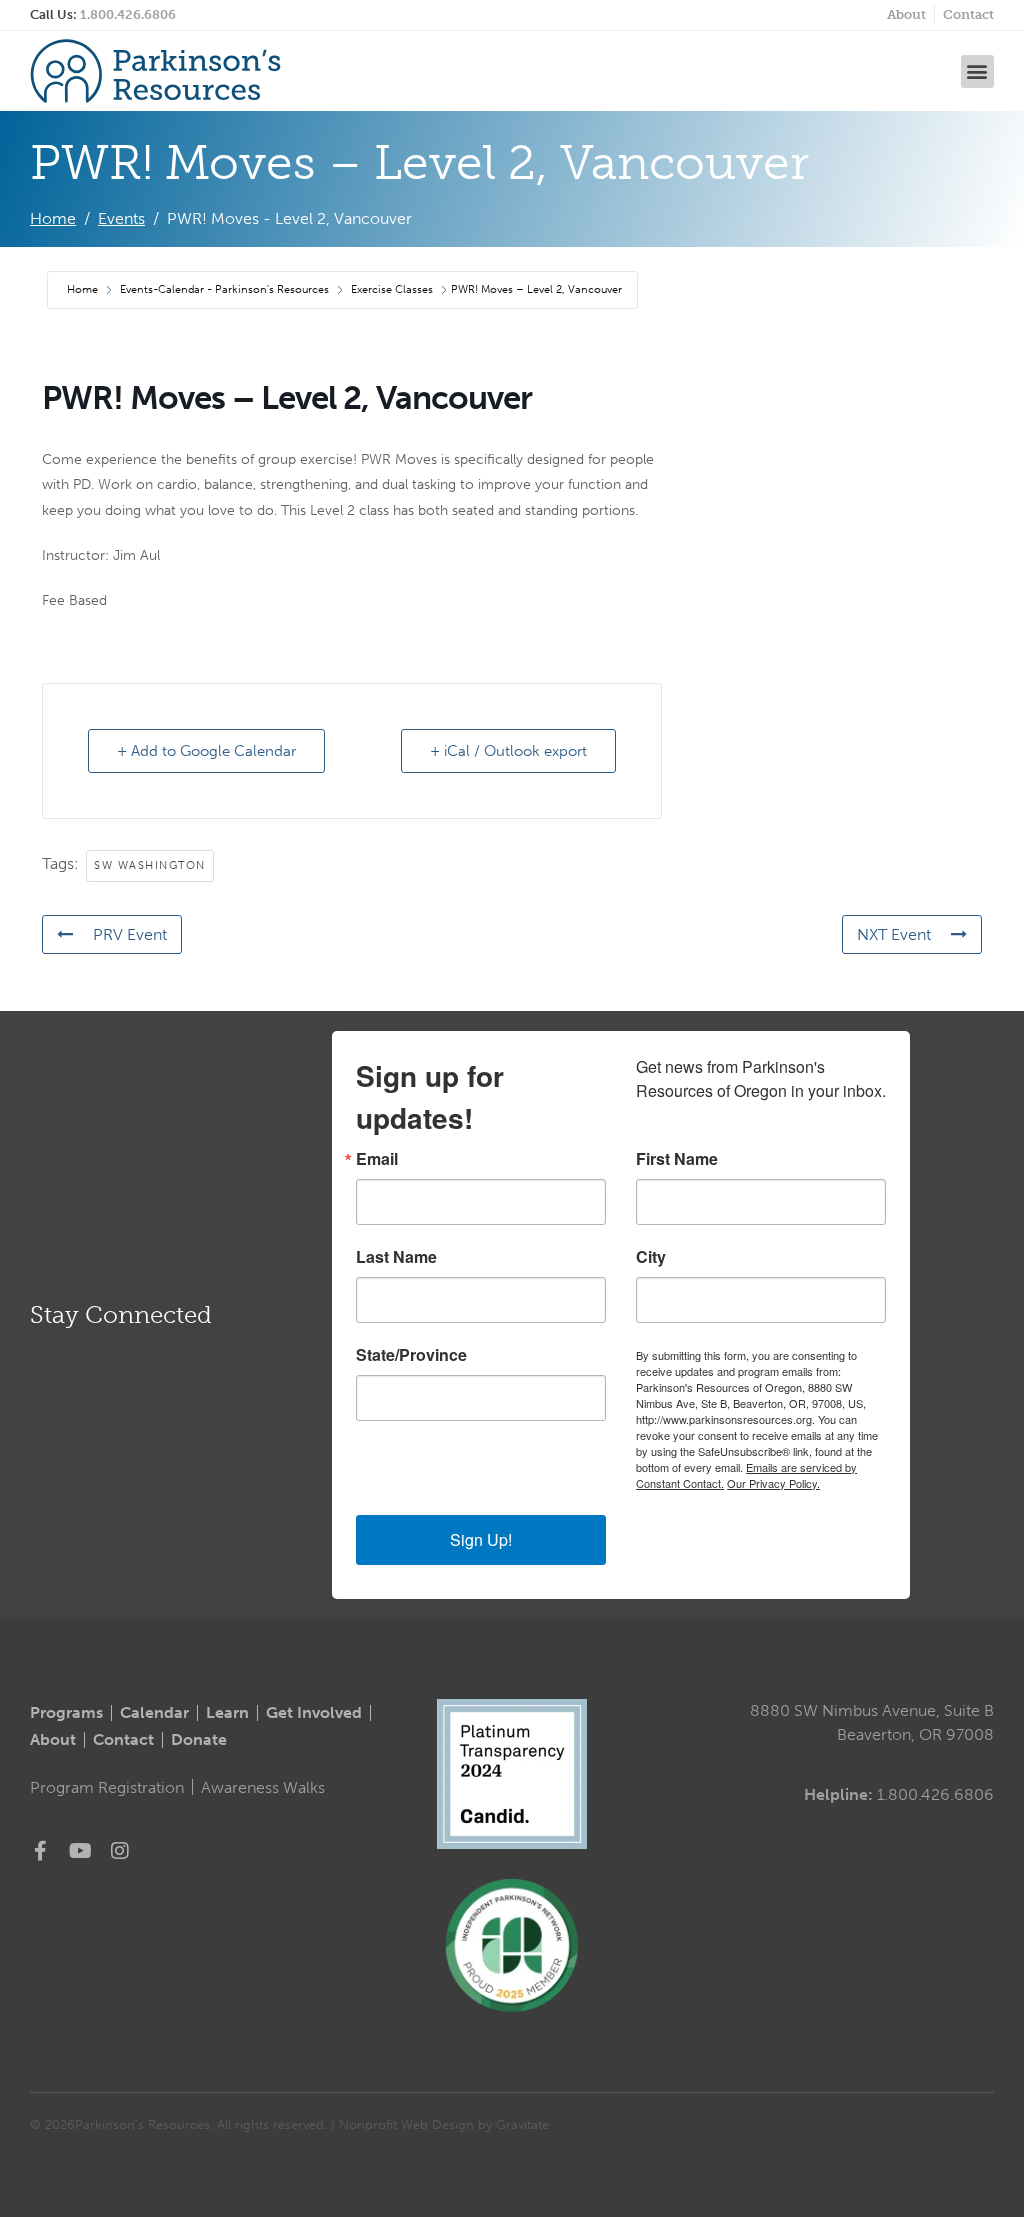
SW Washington (150, 865)
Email (377, 1159)
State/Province (411, 1355)
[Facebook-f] (40, 1851)
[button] (977, 71)
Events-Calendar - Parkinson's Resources (224, 289)
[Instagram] (120, 1851)
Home (84, 289)
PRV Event (130, 934)
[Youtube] (80, 1851)
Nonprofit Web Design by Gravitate (444, 2124)
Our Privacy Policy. (773, 1483)
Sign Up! (481, 1539)
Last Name (396, 1257)
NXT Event (894, 934)
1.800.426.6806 (128, 14)
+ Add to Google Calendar (206, 751)
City (651, 1257)
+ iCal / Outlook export (508, 751)
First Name (677, 1159)
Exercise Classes (392, 289)
